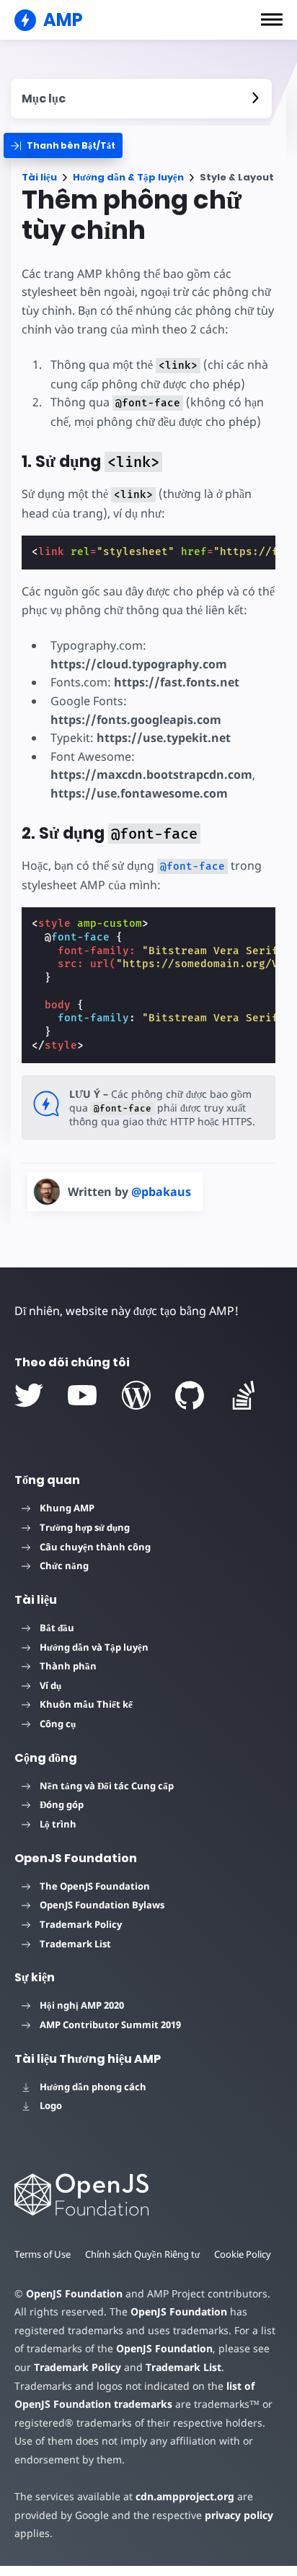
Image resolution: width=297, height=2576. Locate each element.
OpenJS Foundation (74, 2293)
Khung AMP (67, 1508)
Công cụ (58, 1724)
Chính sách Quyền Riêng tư (142, 2254)
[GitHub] (190, 1395)
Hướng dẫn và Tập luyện (94, 1647)
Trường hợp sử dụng (85, 1527)
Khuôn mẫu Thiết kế (86, 1704)
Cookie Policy (243, 2254)
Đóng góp (62, 1804)
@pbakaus (161, 1192)
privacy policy (239, 2515)
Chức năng (64, 1566)
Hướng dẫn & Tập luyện (128, 177)
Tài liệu (39, 177)
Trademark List (75, 1944)
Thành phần (68, 1666)
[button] (272, 19)
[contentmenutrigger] (141, 99)
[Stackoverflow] (244, 1395)
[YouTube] (82, 1395)
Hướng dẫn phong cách (93, 2087)
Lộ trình (58, 1824)
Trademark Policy (81, 1924)
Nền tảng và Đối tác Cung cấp (107, 1786)
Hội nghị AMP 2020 (82, 2005)
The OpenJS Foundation (95, 1886)
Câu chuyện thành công (95, 1547)
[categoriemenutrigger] (63, 145)
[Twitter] (29, 1395)
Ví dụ (50, 1685)
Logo (51, 2105)
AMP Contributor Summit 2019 (110, 2025)
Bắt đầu (57, 1628)
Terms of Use (43, 2254)
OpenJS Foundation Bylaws (102, 1905)
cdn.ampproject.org (185, 2496)
